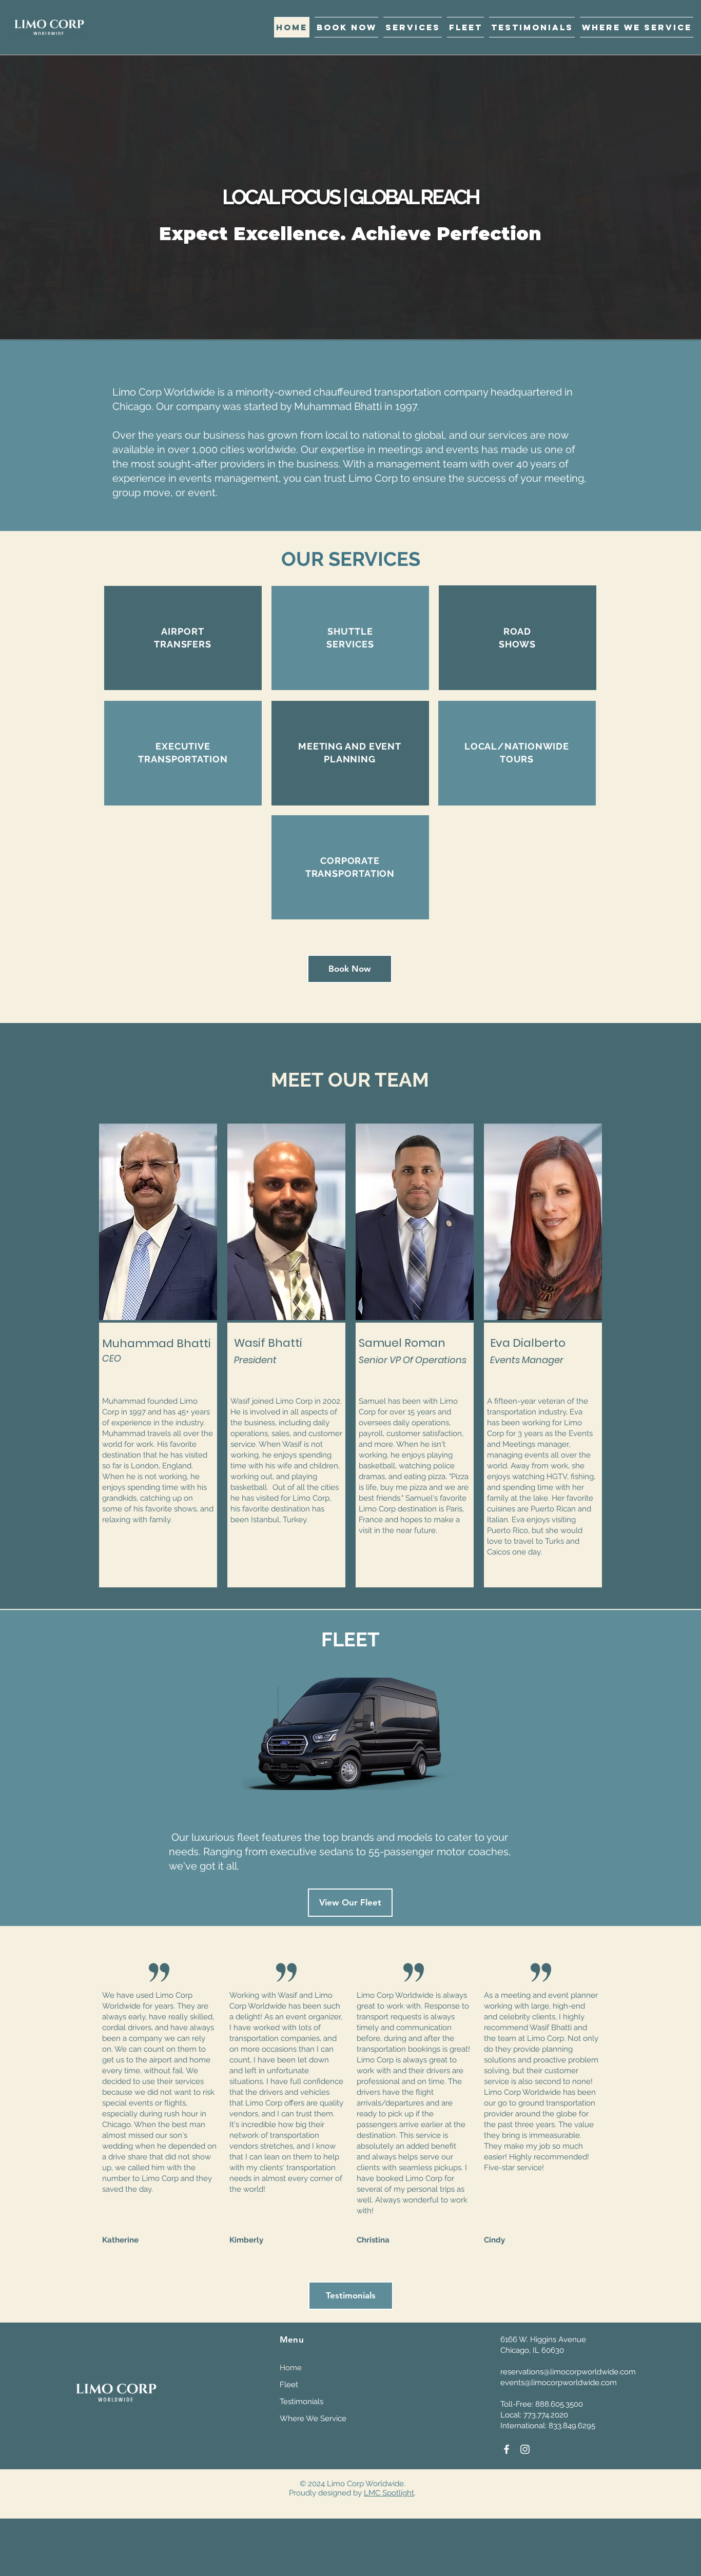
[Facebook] (507, 2449)
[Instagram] (525, 2449)
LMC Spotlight (389, 2493)
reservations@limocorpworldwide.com (568, 2372)
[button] (413, 27)
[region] (183, 638)
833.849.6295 (572, 2426)
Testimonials (301, 2402)
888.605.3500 (559, 2404)
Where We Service (313, 2418)
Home (291, 2368)
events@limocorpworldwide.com (559, 2383)
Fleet (289, 2385)
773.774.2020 (546, 2415)
